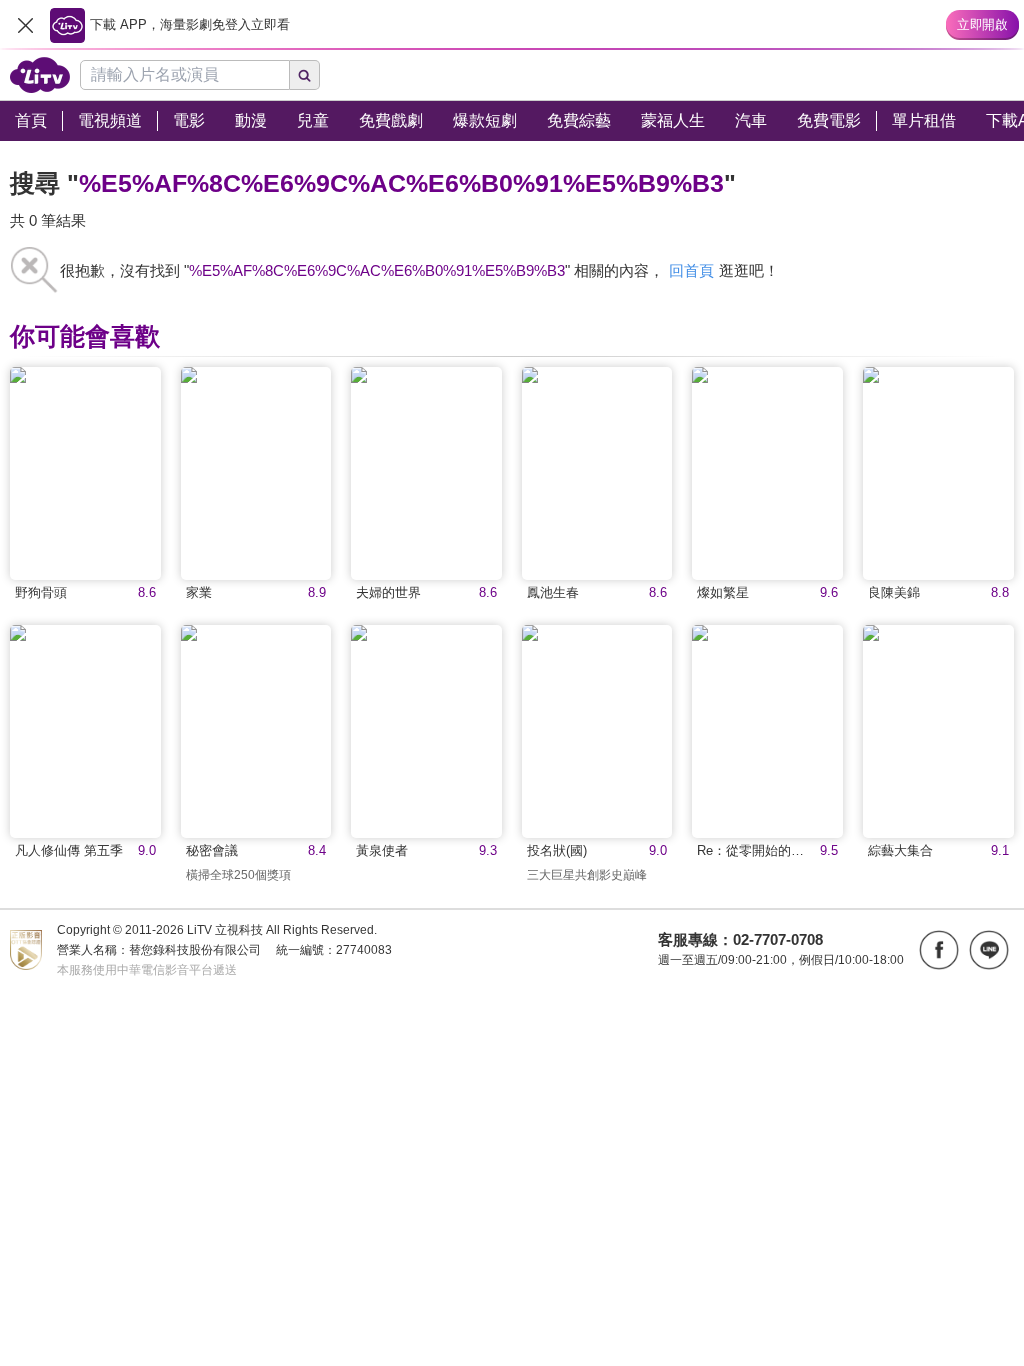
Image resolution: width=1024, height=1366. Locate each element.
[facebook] (939, 950)
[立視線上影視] (40, 75)
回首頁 (691, 270)
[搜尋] (305, 75)
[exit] (25, 25)
